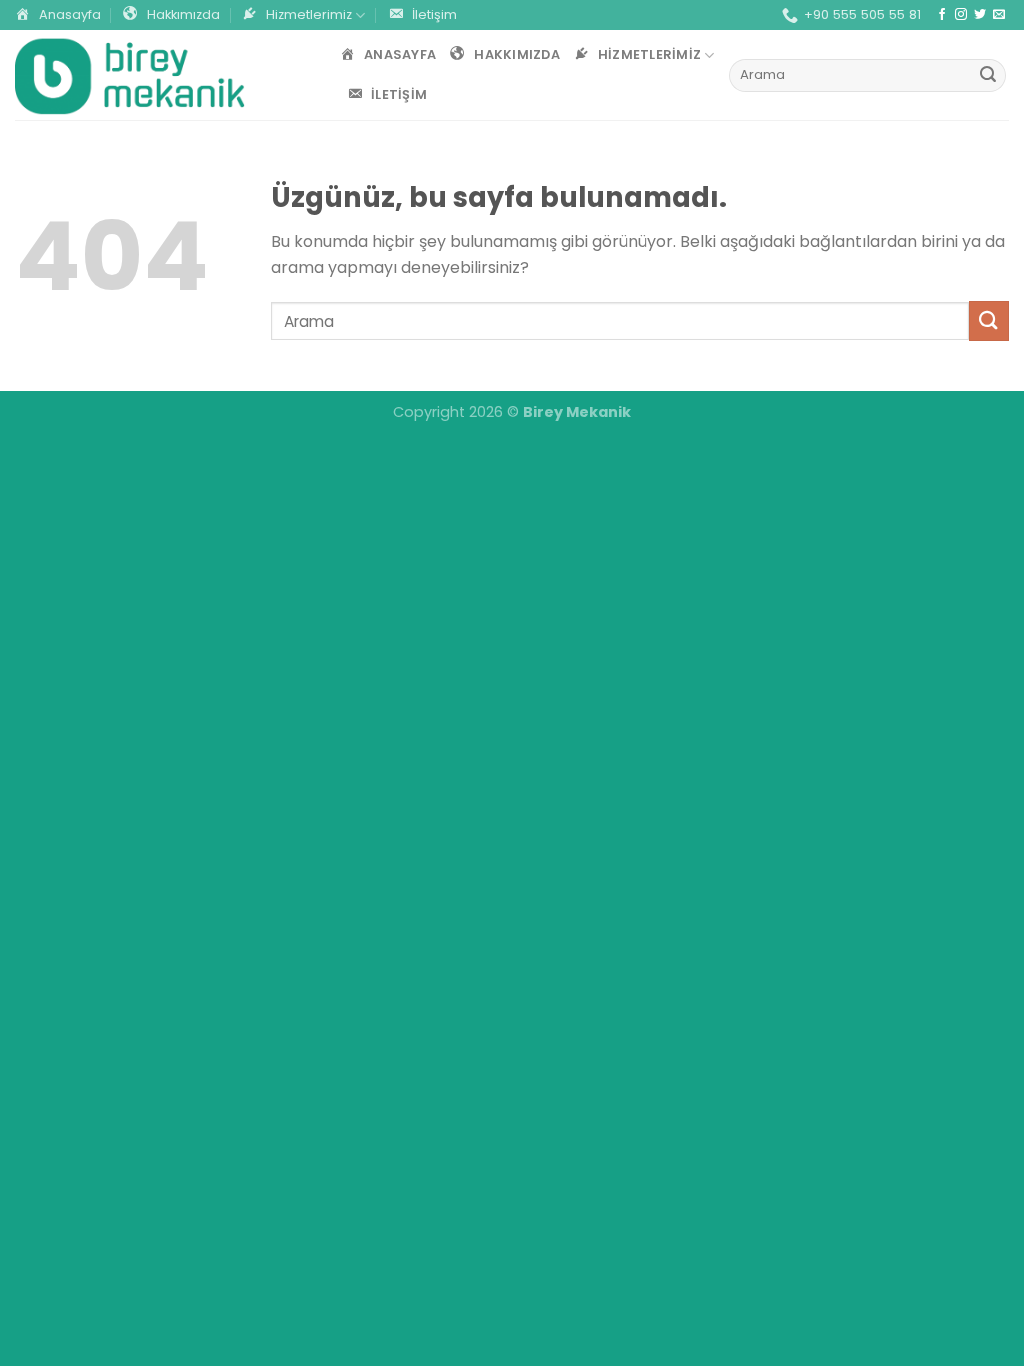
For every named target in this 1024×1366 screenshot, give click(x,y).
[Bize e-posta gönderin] (999, 15)
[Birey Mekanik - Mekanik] (130, 75)
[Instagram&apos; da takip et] (961, 15)
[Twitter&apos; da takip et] (980, 15)
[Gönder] (988, 76)
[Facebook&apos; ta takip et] (942, 15)
